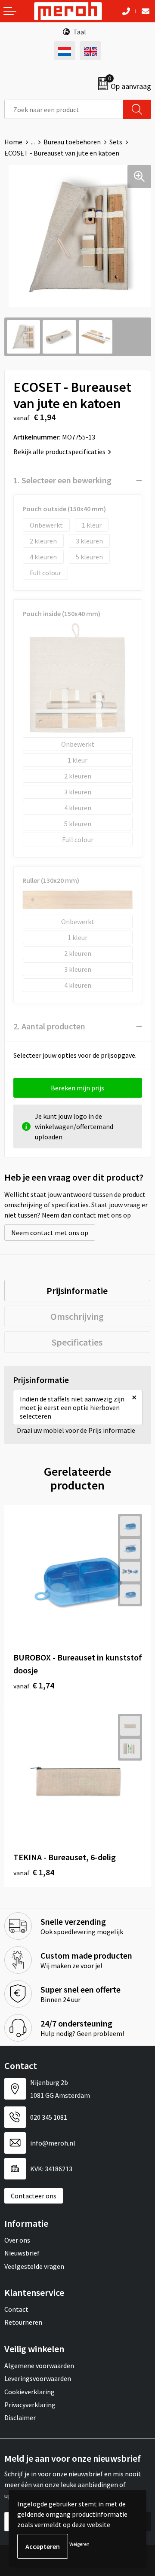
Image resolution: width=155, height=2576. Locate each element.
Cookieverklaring (29, 2392)
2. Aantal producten (49, 1026)
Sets (116, 142)
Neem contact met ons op (50, 1233)
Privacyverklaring (30, 2405)
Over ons (17, 2240)
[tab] (77, 1291)
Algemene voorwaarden (39, 2365)
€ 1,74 (34, 1685)
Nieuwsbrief (22, 2253)
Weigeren (79, 2544)
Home (13, 142)
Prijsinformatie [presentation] (77, 1291)
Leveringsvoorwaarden (38, 2378)
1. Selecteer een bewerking (62, 480)
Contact (16, 2309)
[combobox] (64, 109)
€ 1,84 (34, 1872)
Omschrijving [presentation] (77, 1316)
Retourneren (23, 2322)
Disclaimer (20, 2417)
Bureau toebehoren (72, 142)
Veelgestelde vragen (34, 2266)
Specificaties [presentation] (77, 1342)
